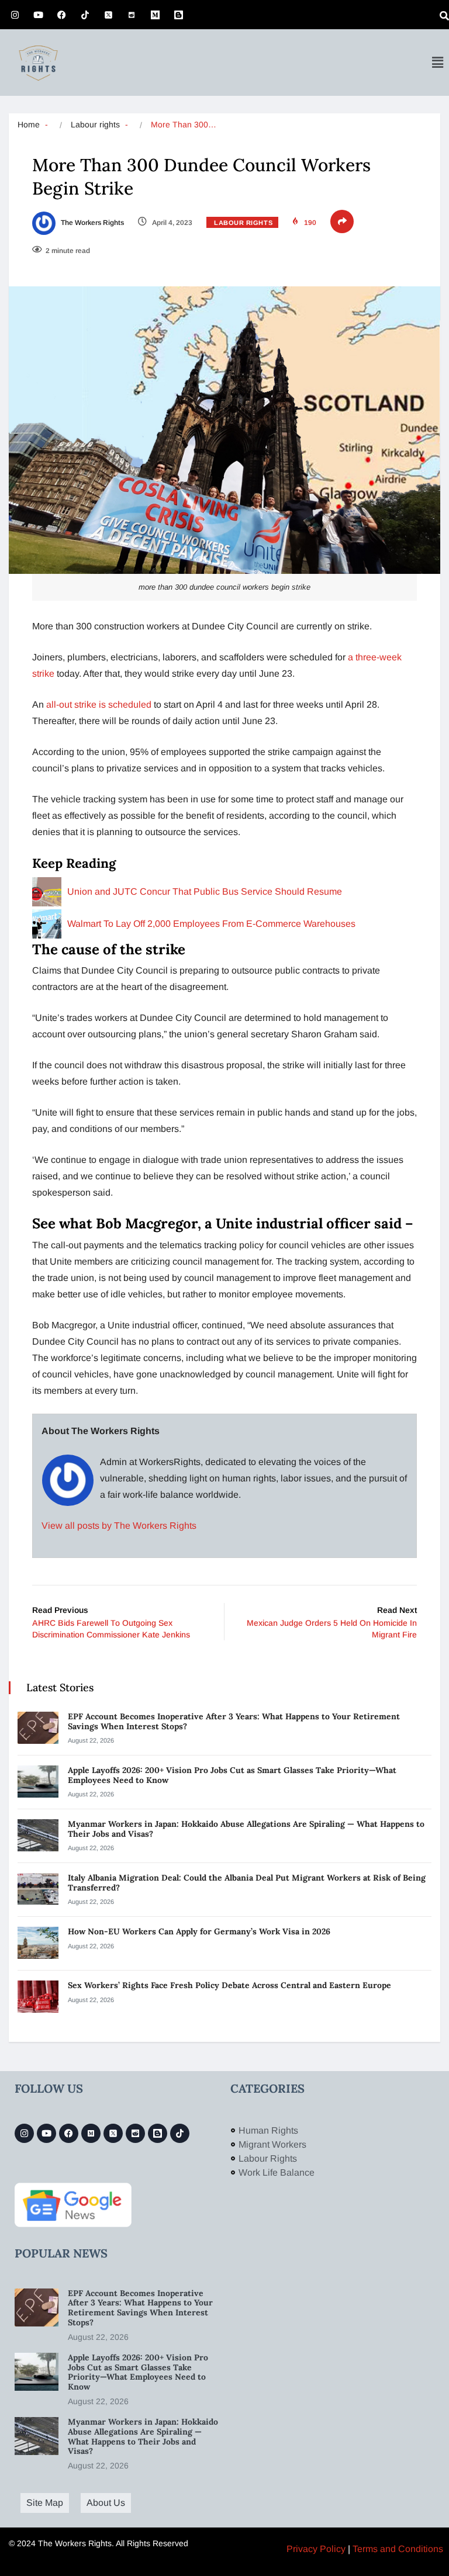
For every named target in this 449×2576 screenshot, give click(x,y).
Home (29, 124)
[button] (437, 63)
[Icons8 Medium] (91, 2133)
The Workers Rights (91, 223)
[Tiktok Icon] (85, 15)
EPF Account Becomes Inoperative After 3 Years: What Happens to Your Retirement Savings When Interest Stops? (234, 1721)
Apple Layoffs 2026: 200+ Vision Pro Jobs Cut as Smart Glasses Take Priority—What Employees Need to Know (232, 1775)
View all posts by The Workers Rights (119, 1526)
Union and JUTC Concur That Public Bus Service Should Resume (205, 891)
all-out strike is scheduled (100, 704)
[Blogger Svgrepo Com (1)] (178, 15)
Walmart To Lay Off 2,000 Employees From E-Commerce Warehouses (211, 924)
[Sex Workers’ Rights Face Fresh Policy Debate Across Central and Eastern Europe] (38, 1997)
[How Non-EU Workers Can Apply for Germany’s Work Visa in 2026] (38, 1943)
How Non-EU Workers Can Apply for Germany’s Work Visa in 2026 (199, 1931)
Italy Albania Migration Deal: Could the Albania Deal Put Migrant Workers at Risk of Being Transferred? (247, 1883)
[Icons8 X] (108, 15)
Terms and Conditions (398, 2549)
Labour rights (95, 124)
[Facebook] (61, 15)
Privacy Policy (316, 2549)
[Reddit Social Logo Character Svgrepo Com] (132, 15)
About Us (106, 2503)
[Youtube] (38, 15)
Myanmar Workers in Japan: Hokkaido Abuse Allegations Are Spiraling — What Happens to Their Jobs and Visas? (246, 1829)
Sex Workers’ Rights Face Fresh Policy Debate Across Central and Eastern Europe (231, 1985)
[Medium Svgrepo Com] (155, 15)
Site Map (45, 2503)
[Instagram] (15, 15)
